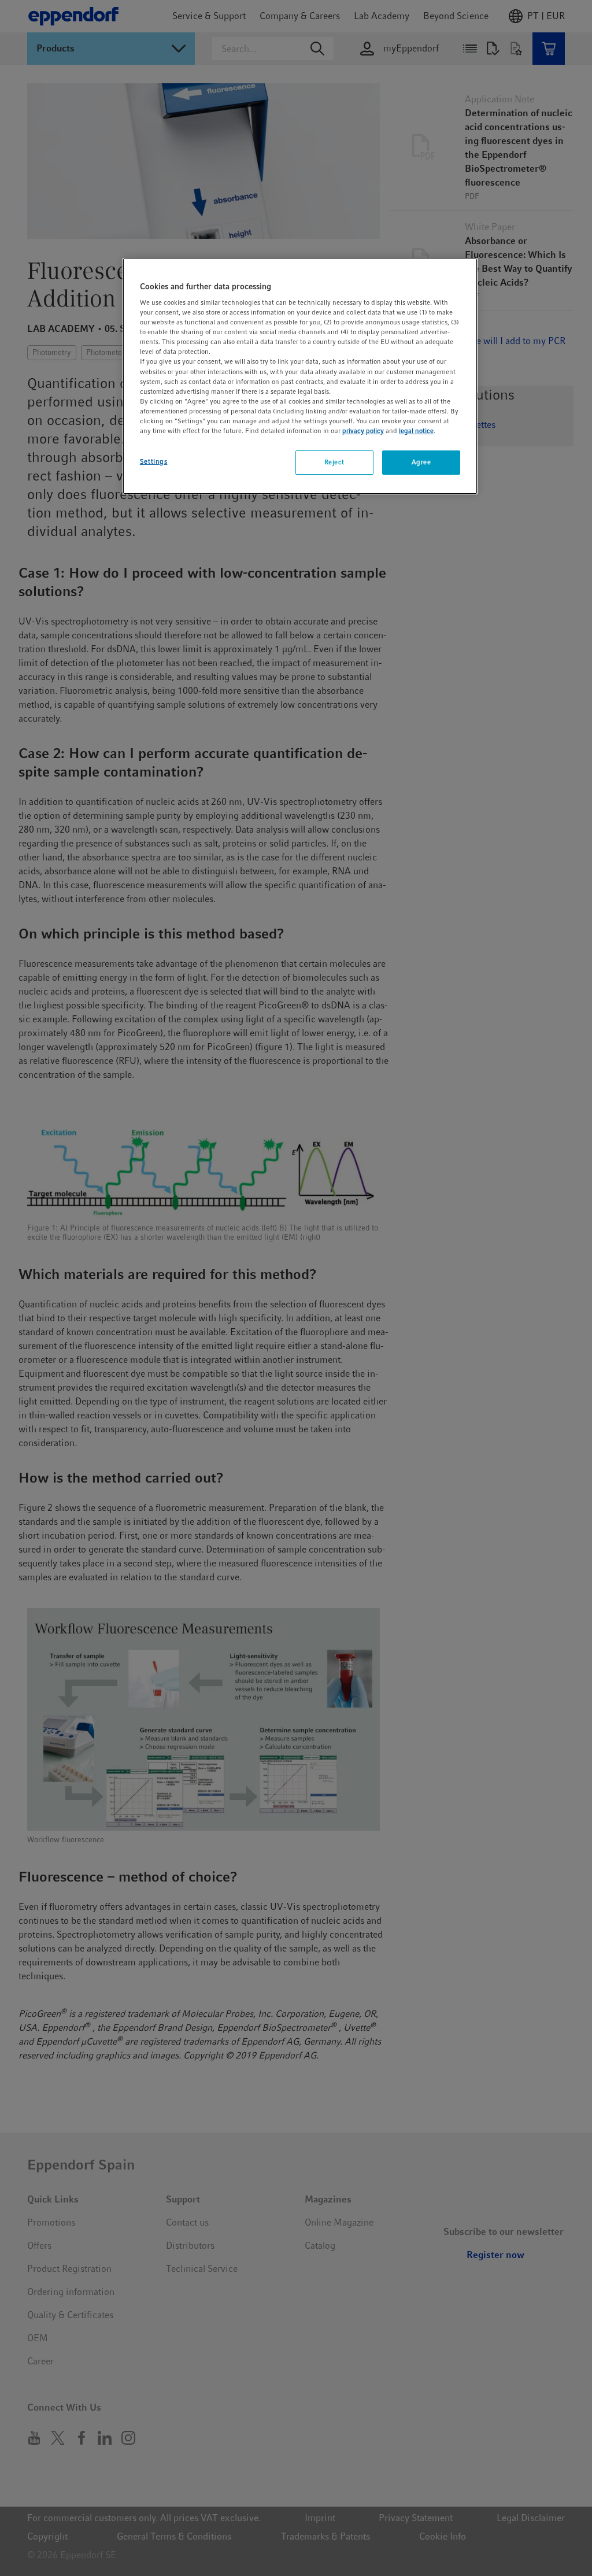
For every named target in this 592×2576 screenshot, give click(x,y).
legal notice (416, 431)
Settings (154, 461)
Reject (334, 462)
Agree (421, 462)
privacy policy (363, 431)
